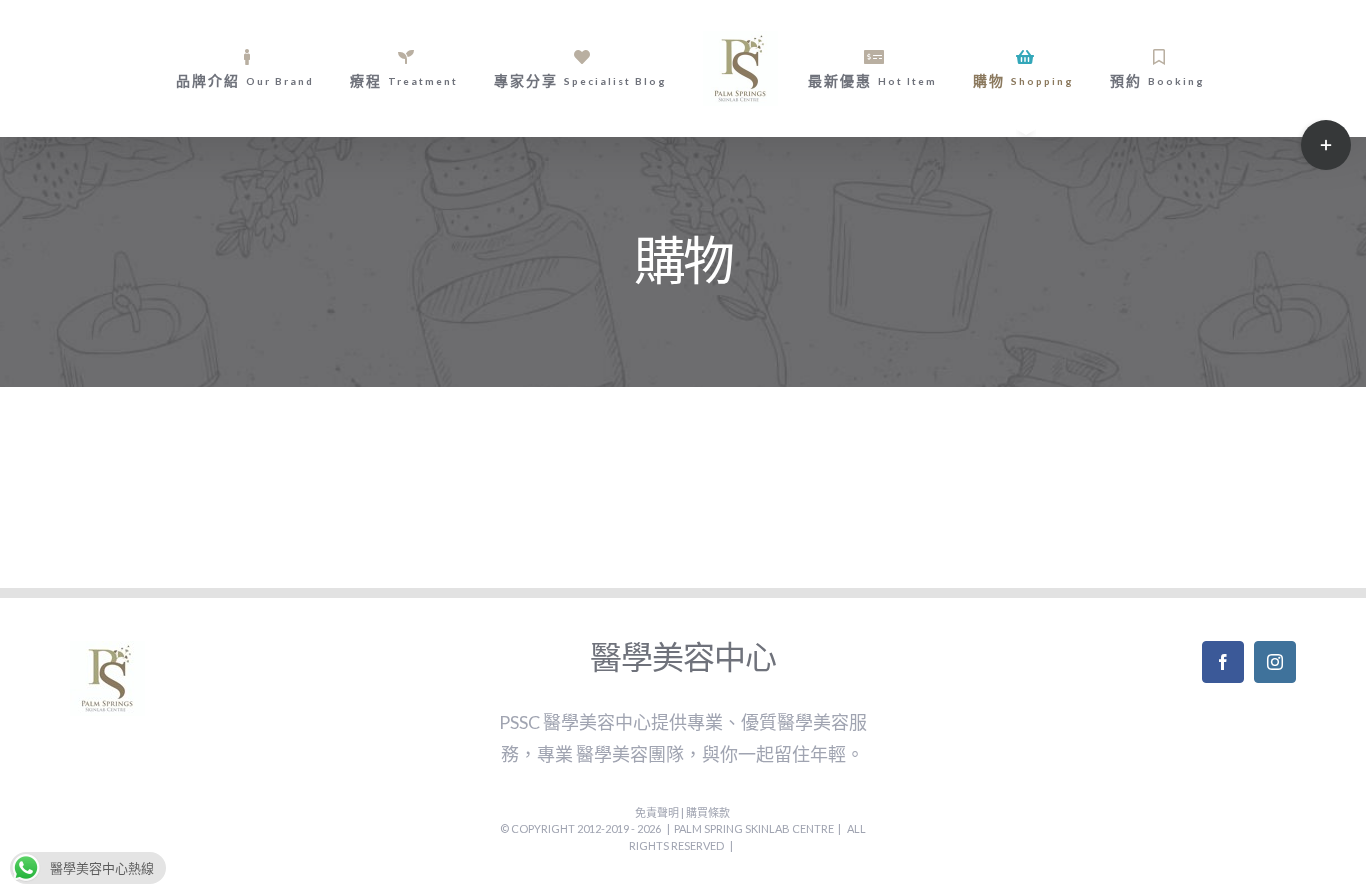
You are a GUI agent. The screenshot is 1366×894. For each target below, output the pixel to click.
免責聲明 (658, 812)
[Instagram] (1275, 662)
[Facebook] (1223, 662)
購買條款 (708, 812)
